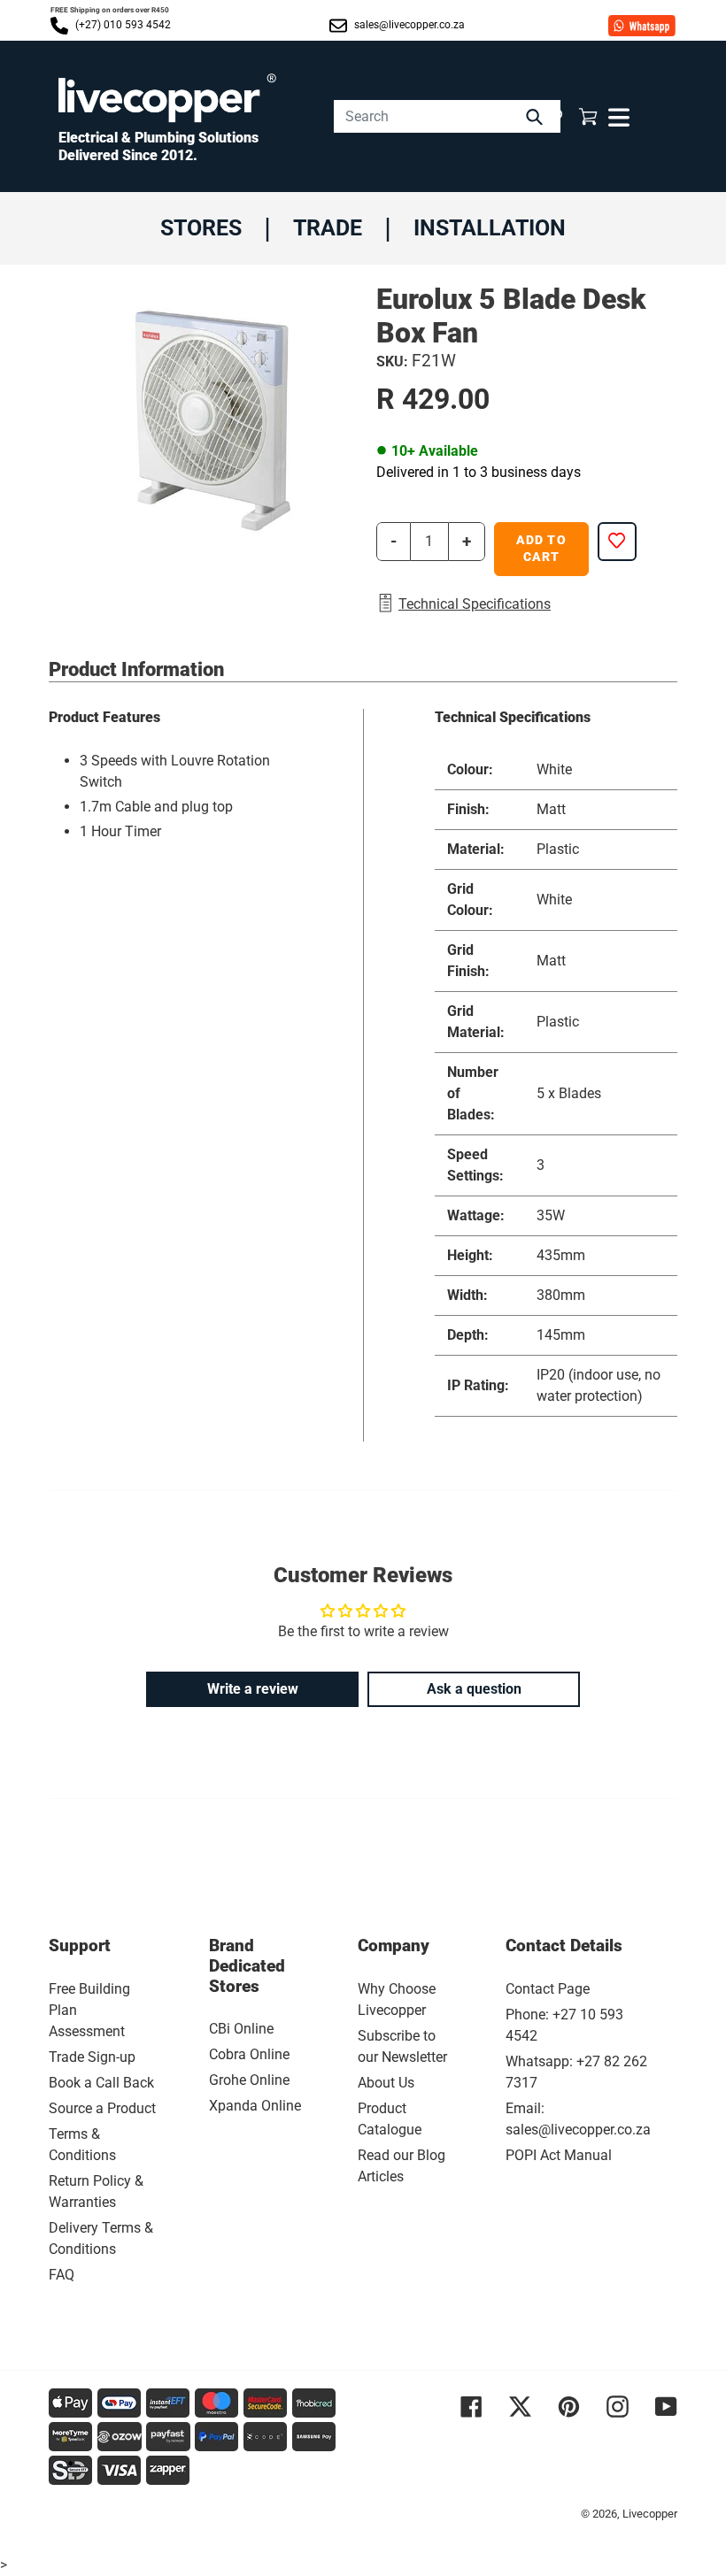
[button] (554, 116)
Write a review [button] (253, 1689)
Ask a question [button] (474, 1689)
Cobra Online (249, 2054)
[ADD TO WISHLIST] (617, 542)
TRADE (328, 228)
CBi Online (241, 2029)
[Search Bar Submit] (537, 116)
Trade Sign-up (92, 2057)
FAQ (62, 2275)
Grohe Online (249, 2080)
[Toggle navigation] (617, 116)
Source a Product (102, 2108)
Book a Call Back (101, 2083)
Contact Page (548, 1989)
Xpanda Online (255, 2106)
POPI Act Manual (559, 2155)
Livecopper (650, 2514)
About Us (386, 2083)
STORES (201, 228)
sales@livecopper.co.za (408, 25)
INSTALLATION (490, 228)
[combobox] (447, 116)
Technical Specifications (475, 604)
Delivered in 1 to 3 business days (479, 472)
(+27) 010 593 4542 (122, 25)
